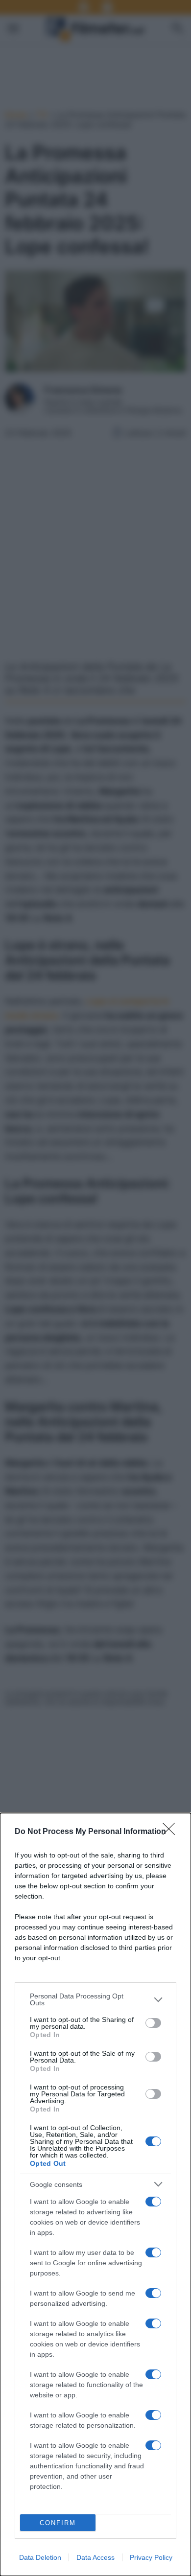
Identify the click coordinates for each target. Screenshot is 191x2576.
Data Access (95, 2557)
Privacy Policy (151, 2557)
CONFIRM (58, 2523)
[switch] (153, 2023)
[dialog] (95, 2194)
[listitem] (95, 1999)
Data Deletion (40, 2557)
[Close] (172, 1832)
